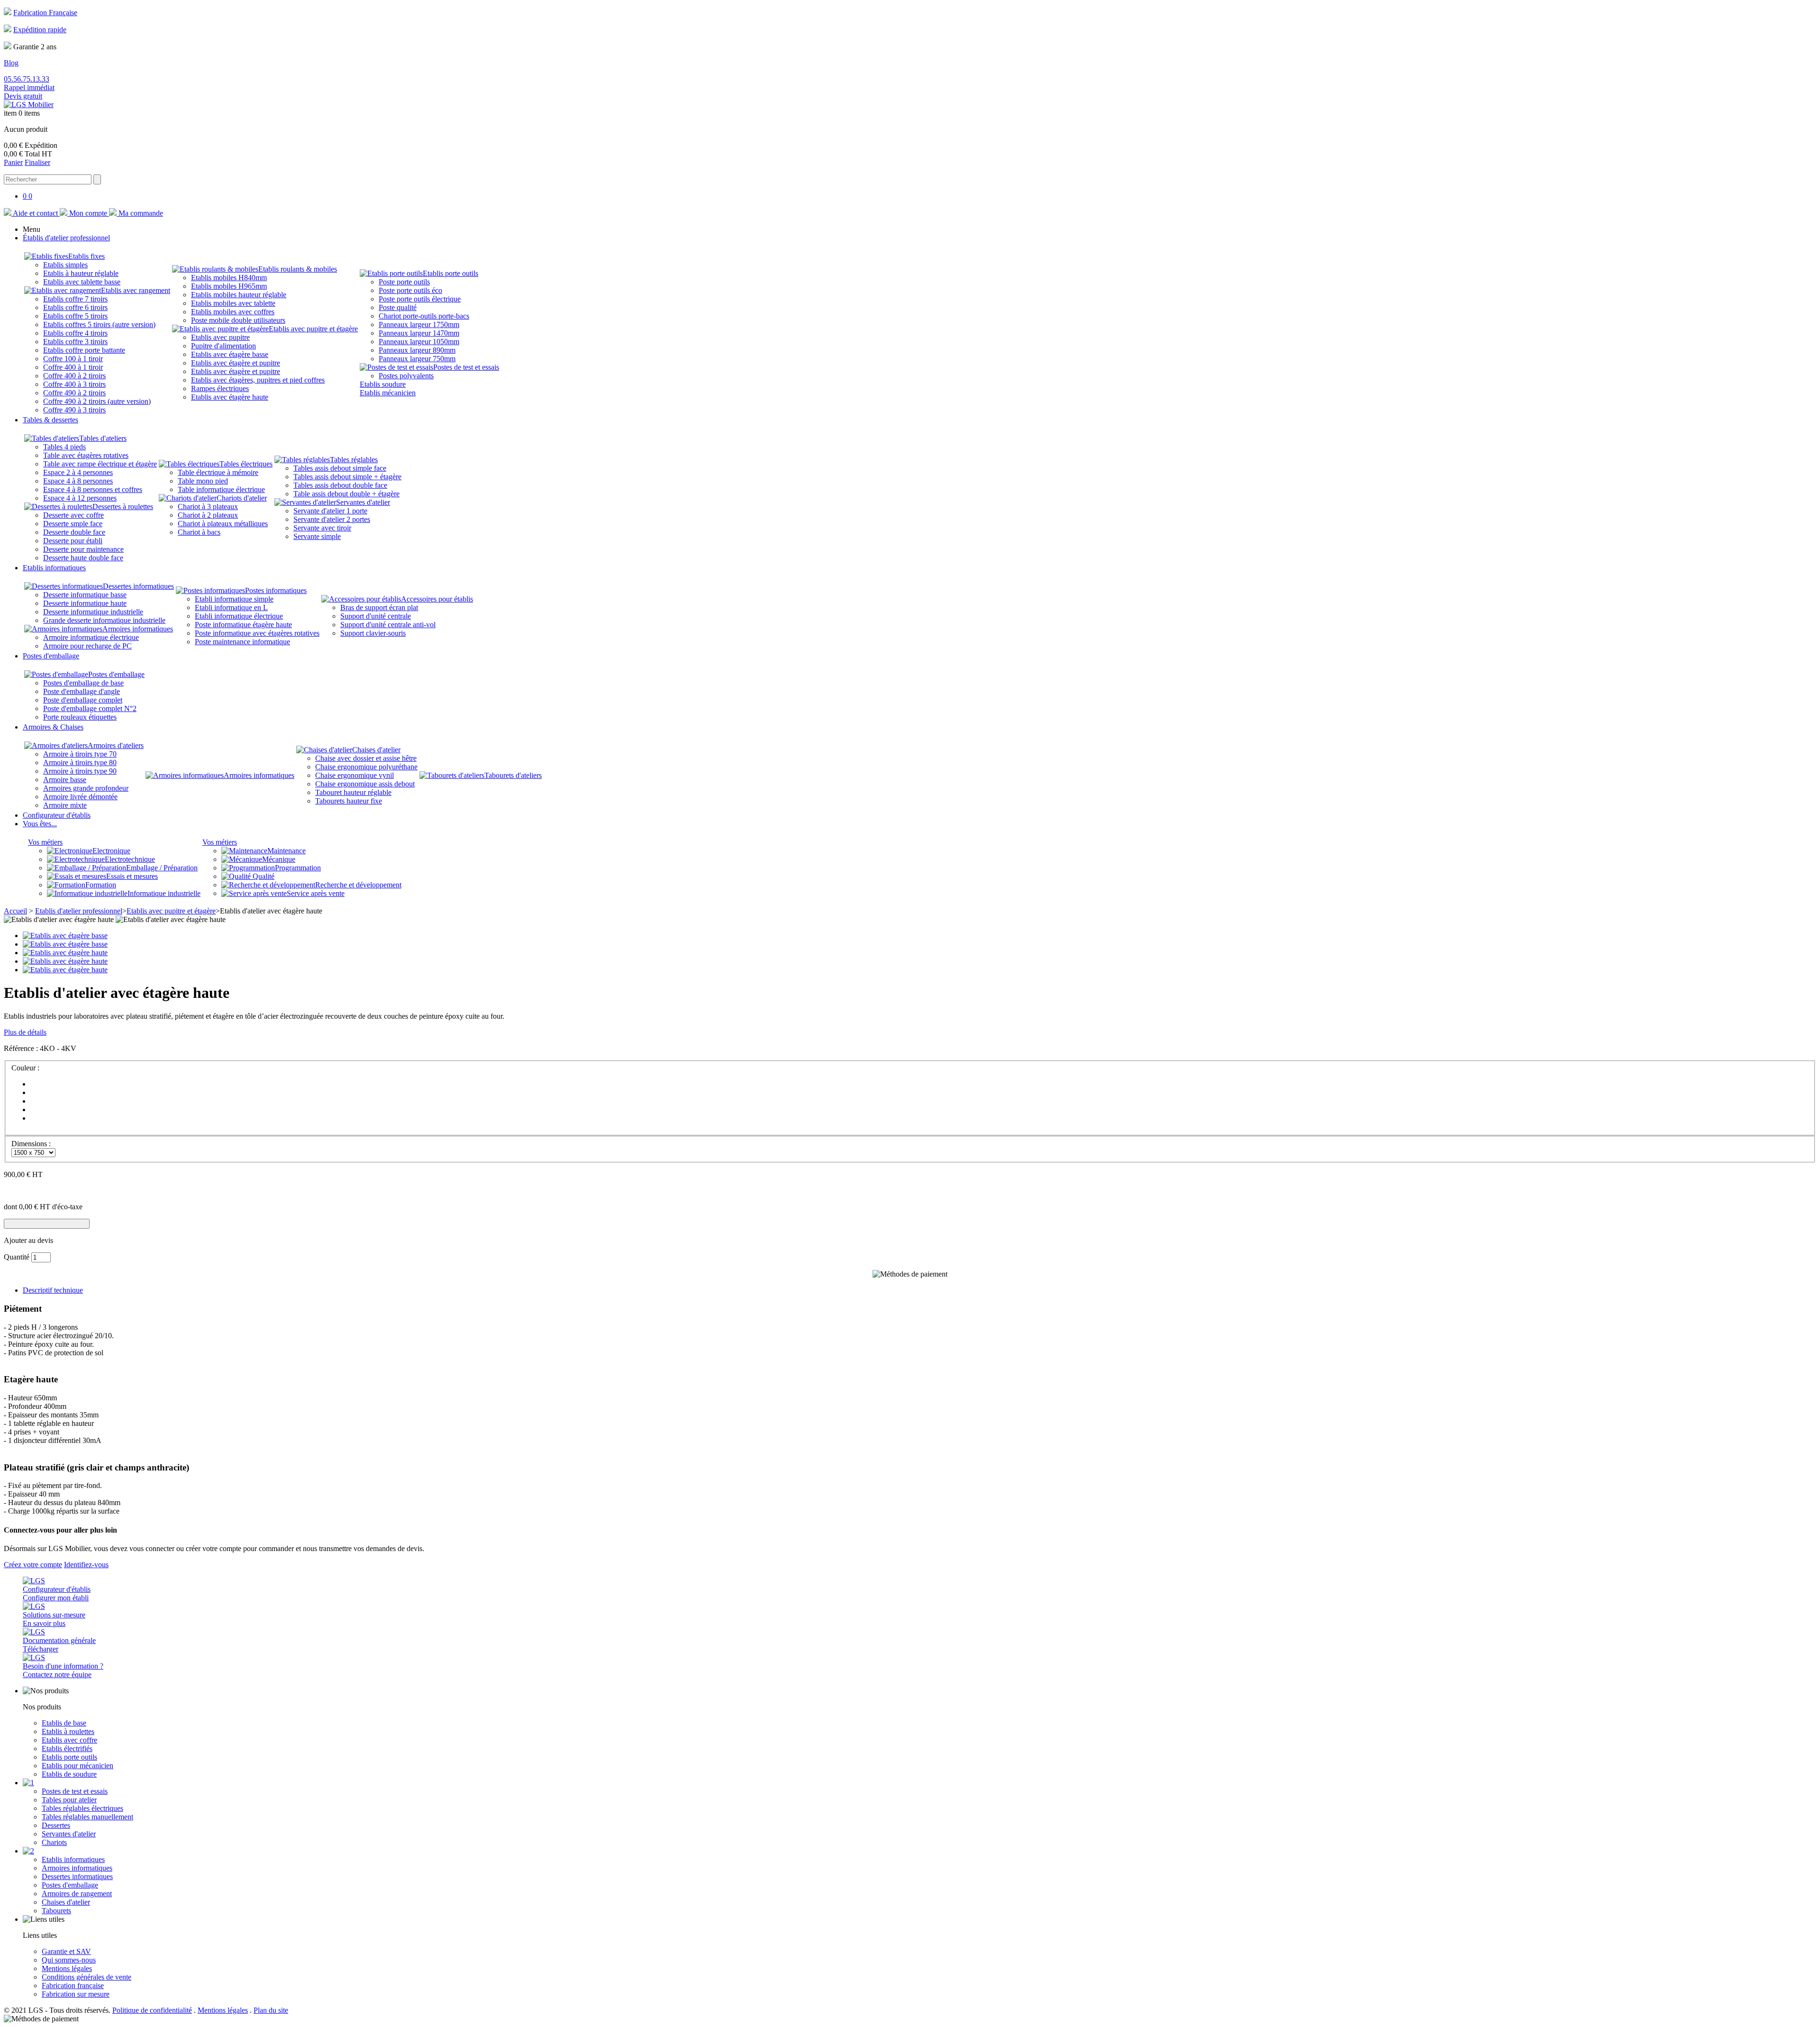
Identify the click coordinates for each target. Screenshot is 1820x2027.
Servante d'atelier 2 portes (332, 519)
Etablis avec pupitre (220, 337)
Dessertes (56, 1825)
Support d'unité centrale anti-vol (388, 625)
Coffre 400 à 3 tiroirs (74, 384)
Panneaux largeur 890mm (417, 350)
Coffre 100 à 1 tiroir (73, 359)
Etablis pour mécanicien (77, 1766)
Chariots (54, 1842)
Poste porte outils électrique (420, 299)
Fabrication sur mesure (76, 1994)
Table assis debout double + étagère (346, 494)
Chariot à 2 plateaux (208, 515)
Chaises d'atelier (376, 750)
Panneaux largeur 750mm (417, 359)
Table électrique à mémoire (218, 472)
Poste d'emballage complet (83, 700)
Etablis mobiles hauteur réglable (239, 295)
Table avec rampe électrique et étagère (100, 464)
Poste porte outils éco (410, 290)
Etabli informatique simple (234, 599)
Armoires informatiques (138, 629)
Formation (101, 885)
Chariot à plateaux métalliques (223, 524)
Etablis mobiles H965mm (229, 286)
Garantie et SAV (66, 1951)
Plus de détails (25, 1032)
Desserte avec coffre (73, 515)
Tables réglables (354, 460)
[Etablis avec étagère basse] (65, 936)
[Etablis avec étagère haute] (65, 953)
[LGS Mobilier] (29, 105)
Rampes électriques (220, 388)
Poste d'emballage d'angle (82, 691)
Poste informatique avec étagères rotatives (257, 633)
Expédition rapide (40, 30)
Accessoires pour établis (437, 599)
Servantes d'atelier (363, 502)
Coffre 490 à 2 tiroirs (74, 393)
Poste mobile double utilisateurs (238, 320)
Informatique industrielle (164, 893)
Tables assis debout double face (340, 485)
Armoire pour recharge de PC (87, 646)
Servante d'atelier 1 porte (330, 511)
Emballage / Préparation (162, 868)
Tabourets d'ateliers (513, 775)
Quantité (17, 1257)
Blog (11, 63)
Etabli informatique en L (231, 607)
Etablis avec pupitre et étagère (313, 329)
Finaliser (37, 162)
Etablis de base (64, 1723)
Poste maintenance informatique (242, 642)
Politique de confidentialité (152, 2010)
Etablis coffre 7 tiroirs (75, 299)
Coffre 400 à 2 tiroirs (74, 376)
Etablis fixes (86, 256)
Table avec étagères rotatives (86, 455)
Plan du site (271, 2010)
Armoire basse (65, 780)
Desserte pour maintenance (83, 549)
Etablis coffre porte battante (84, 350)
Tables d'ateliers (103, 438)
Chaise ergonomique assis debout (365, 784)
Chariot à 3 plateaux (208, 507)
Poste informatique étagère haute (243, 625)
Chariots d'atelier (242, 498)
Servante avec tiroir (322, 528)
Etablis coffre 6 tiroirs (75, 307)
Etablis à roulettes (68, 1731)
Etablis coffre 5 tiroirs (75, 316)
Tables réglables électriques (82, 1808)
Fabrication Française (45, 13)
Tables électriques (246, 464)
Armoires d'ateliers (116, 745)
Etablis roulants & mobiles (298, 269)
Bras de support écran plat (379, 607)
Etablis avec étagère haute (230, 397)
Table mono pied (203, 481)
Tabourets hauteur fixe (349, 801)
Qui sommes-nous (69, 1960)
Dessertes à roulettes (123, 507)
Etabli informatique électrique (239, 616)
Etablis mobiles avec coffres (233, 312)
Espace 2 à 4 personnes (78, 472)
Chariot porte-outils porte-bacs (424, 316)
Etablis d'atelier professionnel (79, 911)
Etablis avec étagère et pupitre (236, 363)
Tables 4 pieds (64, 447)
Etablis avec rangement (136, 290)
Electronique (111, 851)
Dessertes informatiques (138, 586)
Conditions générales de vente (86, 1977)
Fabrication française (73, 1986)
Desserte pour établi (73, 541)
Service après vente (316, 893)
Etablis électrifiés (67, 1749)
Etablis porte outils (450, 273)
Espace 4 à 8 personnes (78, 481)
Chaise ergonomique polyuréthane (366, 767)
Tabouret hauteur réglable (353, 792)
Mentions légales (67, 1968)
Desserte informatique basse (85, 595)
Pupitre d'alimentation (223, 346)
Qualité (263, 876)
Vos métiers (45, 842)
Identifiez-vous (86, 1565)
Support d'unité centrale (376, 616)
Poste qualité (398, 307)
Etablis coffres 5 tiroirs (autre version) (99, 324)
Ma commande (140, 213)
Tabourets (56, 1911)
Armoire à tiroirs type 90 (80, 771)
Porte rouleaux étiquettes (80, 717)
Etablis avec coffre (69, 1740)
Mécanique (279, 859)
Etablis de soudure (69, 1774)
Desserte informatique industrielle (93, 612)
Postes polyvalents (406, 376)
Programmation (298, 868)
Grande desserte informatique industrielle (104, 620)
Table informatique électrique (221, 489)
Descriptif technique (53, 1290)
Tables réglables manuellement (87, 1817)
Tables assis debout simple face (340, 468)
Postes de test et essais (466, 367)
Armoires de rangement (77, 1894)
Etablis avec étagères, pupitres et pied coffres (258, 380)
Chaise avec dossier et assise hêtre (366, 758)
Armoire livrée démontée (80, 797)
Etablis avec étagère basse (230, 354)
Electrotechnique (130, 859)
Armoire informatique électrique (91, 637)
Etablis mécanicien (388, 393)
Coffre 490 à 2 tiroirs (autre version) (97, 401)
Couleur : (25, 1068)
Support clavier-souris (373, 633)
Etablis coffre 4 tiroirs (75, 333)
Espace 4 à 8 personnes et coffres (93, 489)
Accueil (15, 911)
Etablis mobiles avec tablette (233, 303)
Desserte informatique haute (85, 603)
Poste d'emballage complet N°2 (90, 708)
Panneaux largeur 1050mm (419, 342)
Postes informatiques (276, 590)
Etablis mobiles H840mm (229, 278)
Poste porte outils (404, 282)
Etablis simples (65, 265)
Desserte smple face (73, 524)
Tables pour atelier (69, 1800)
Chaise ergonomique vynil (355, 775)
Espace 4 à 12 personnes (80, 498)
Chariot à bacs (199, 532)
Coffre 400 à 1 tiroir (73, 367)
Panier (13, 162)
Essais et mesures (132, 876)
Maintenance (287, 851)
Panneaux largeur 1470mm (419, 333)
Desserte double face (74, 532)
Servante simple (317, 536)
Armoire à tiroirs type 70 (80, 754)
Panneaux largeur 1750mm (419, 324)
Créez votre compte (33, 1565)
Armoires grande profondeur (86, 788)
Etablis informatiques (73, 1859)
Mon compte (88, 213)
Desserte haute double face (83, 558)
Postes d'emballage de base (83, 683)
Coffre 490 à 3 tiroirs (74, 410)
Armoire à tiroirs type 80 (80, 762)
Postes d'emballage (116, 674)
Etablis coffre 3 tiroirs (75, 342)
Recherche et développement (358, 885)
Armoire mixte (65, 805)
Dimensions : (31, 1144)
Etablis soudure (383, 384)
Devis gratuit (23, 96)
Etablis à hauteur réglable (81, 273)
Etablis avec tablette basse (82, 282)
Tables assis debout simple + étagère (347, 477)
